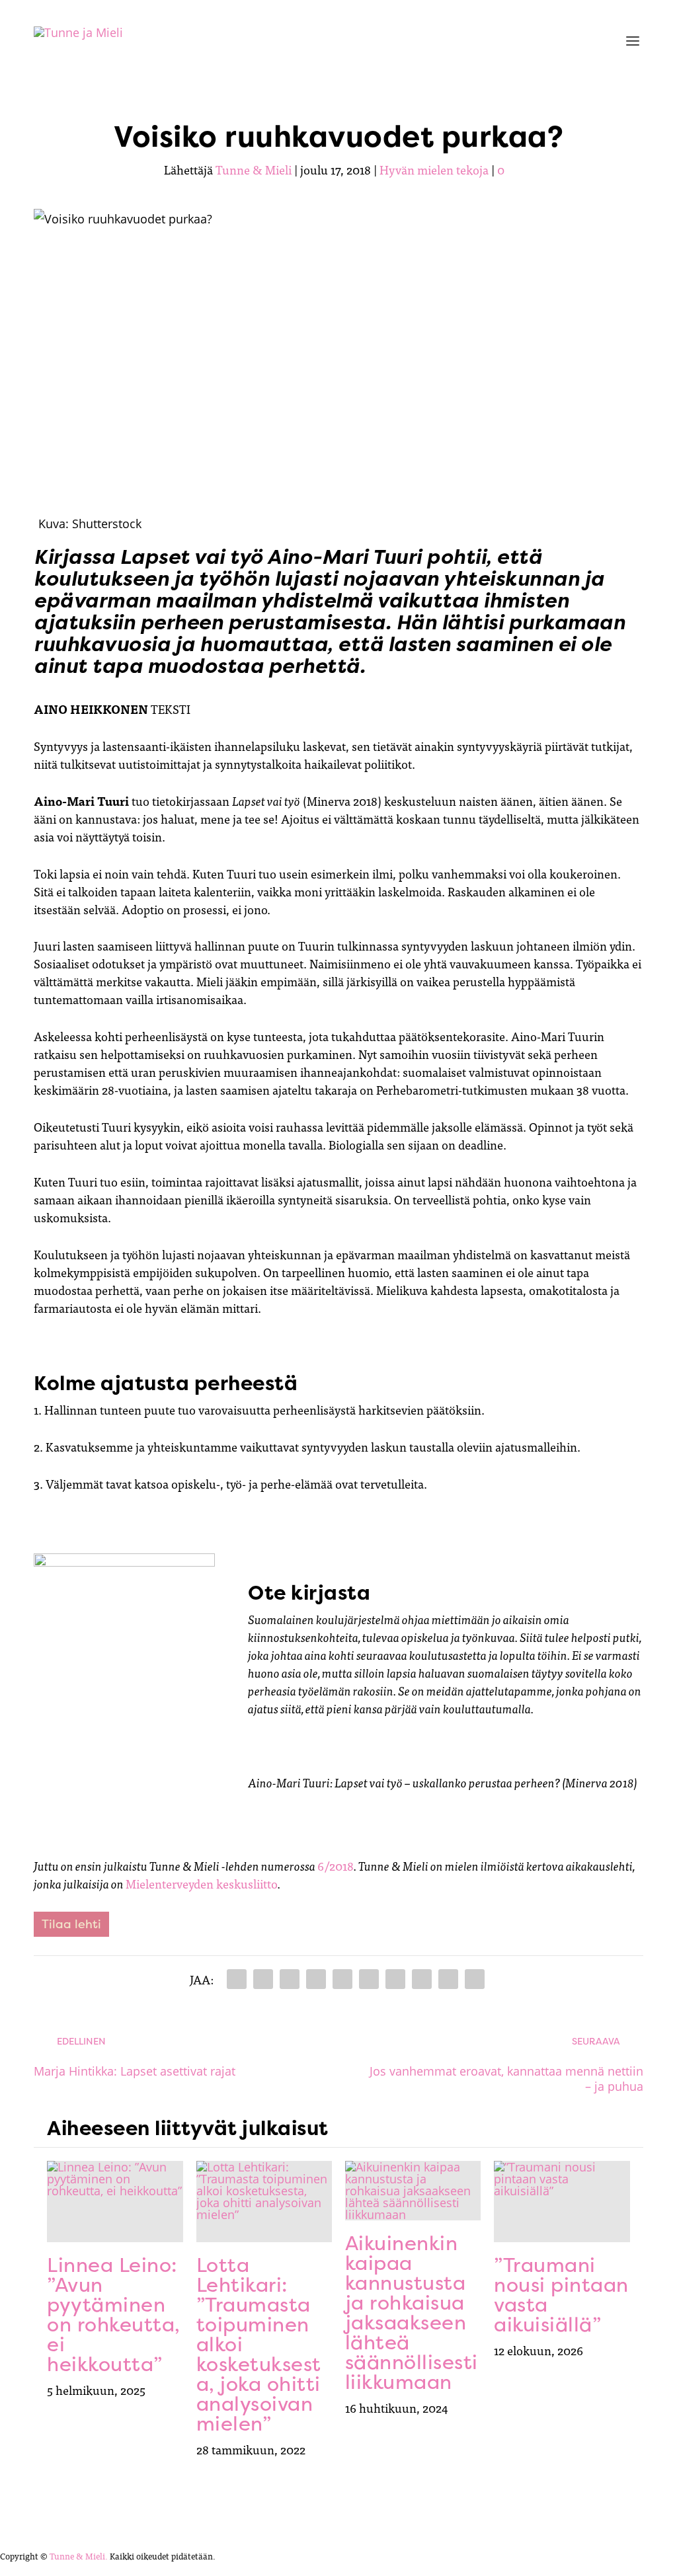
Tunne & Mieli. (79, 2556)
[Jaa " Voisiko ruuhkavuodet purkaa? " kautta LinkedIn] (369, 1979)
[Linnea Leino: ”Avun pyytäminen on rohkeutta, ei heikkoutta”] (115, 2202)
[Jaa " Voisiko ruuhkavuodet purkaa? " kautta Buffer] (395, 1979)
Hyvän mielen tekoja (434, 170)
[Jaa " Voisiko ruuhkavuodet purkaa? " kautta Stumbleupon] (422, 1979)
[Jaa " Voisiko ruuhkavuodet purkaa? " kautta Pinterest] (342, 1979)
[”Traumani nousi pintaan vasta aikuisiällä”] (562, 2202)
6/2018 (336, 1866)
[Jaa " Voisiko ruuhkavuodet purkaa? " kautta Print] (475, 1979)
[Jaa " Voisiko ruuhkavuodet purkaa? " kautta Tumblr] (316, 1979)
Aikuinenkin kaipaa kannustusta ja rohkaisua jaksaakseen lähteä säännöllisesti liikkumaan (412, 2313)
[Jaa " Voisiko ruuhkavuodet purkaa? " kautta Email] (448, 1979)
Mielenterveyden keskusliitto (202, 1884)
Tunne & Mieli (254, 170)
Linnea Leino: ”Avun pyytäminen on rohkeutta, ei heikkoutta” (114, 2315)
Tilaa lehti (71, 1924)
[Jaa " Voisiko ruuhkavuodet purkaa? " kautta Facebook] (237, 1979)
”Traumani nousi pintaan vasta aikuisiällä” (561, 2295)
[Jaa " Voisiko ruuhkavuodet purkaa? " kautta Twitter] (263, 1979)
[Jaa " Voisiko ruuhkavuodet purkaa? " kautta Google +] (290, 1979)
